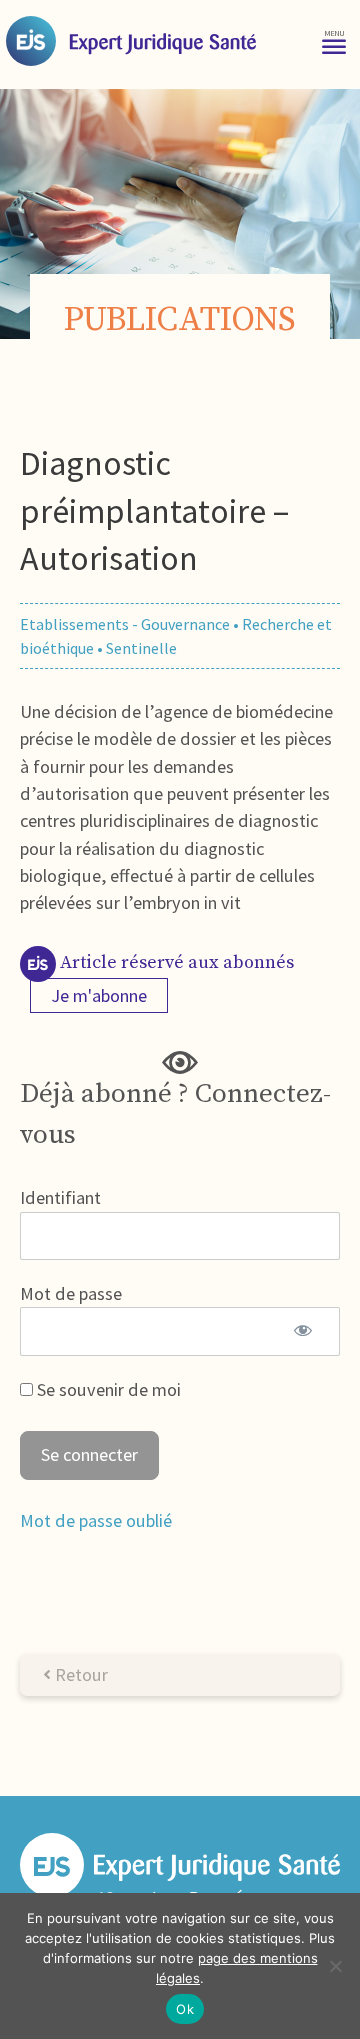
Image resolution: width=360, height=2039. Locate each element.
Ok (185, 2009)
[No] (335, 1966)
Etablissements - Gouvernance (125, 624)
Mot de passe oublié (96, 1520)
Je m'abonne (99, 995)
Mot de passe (71, 1293)
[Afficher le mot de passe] (303, 1331)
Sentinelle (141, 648)
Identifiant (60, 1197)
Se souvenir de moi (107, 1389)
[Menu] (334, 40)
